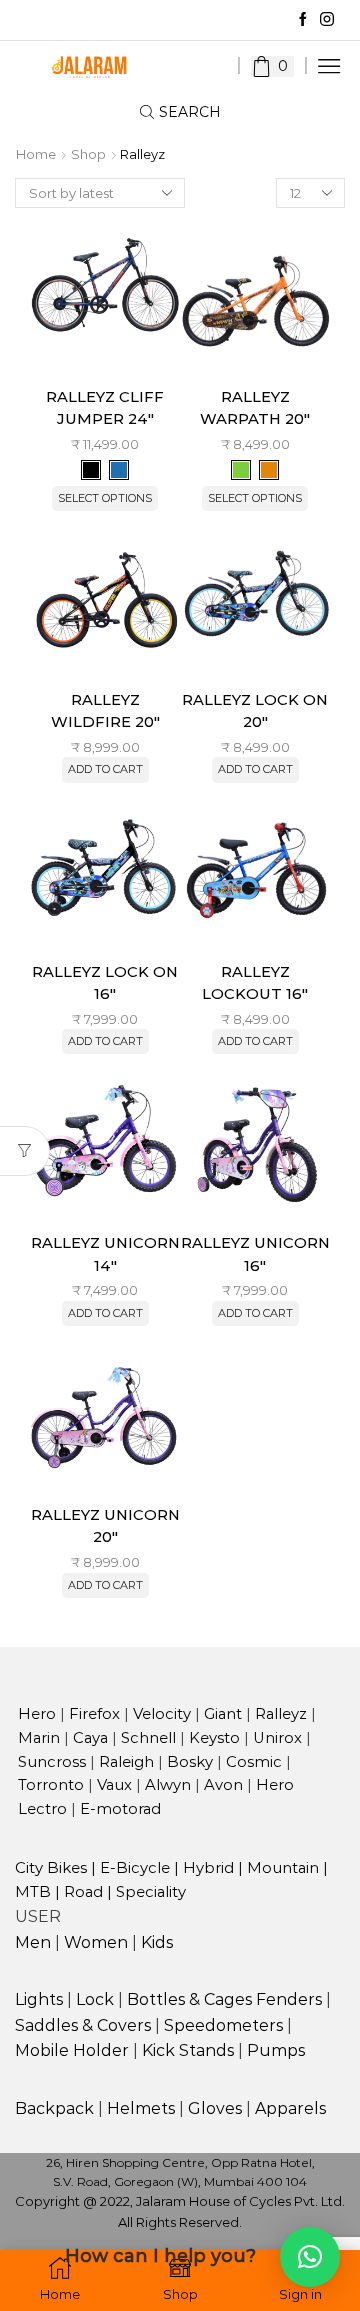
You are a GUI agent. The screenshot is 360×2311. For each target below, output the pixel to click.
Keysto (214, 1738)
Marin (39, 1738)
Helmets (141, 2108)
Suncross (52, 1762)
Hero (37, 1714)
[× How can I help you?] (310, 2257)
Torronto (51, 1785)
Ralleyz (281, 1714)
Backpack (54, 2108)
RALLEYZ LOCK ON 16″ (105, 983)
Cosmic (254, 1762)
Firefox (94, 1714)
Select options (105, 498)
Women (96, 1942)
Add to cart (105, 769)
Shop (88, 154)
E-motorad (120, 1809)
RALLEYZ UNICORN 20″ (105, 1526)
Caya (90, 1738)
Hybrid (208, 1868)
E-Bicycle (135, 1868)
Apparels (290, 2108)
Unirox (277, 1738)
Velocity (162, 1714)
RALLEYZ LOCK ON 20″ (255, 711)
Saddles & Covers (83, 2025)
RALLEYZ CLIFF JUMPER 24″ (105, 408)
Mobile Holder (72, 2050)
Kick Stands (188, 2050)
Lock (95, 1999)
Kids (157, 1942)
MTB (33, 1892)
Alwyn (168, 1785)
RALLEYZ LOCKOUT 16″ (255, 983)
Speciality (151, 1892)
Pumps (276, 2050)
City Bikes (51, 1868)
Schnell (148, 1738)
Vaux (114, 1785)
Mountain (283, 1868)
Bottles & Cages (189, 1999)
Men (33, 1942)
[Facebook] (303, 20)
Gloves (215, 2108)
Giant (223, 1714)
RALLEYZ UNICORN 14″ (105, 1254)
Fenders (289, 1999)
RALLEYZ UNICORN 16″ (255, 1254)
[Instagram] (327, 20)
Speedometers (223, 2025)
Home (36, 154)
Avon (223, 1785)
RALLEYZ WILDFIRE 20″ (105, 711)
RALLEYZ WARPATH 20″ (255, 408)
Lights (39, 1999)
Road (83, 1892)
